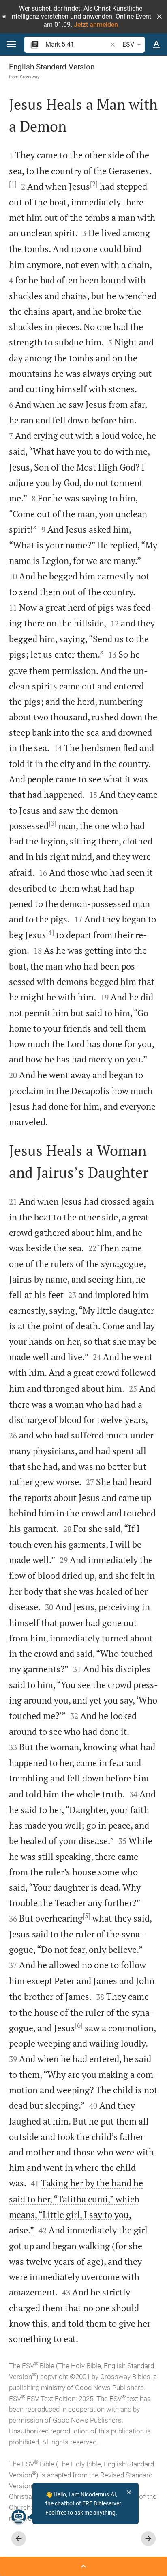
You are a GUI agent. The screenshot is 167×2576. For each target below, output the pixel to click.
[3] (52, 823)
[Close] (129, 2492)
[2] (94, 184)
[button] (159, 17)
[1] (13, 184)
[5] (87, 1916)
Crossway (30, 77)
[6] (79, 2025)
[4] (50, 932)
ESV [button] (128, 44)
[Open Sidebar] (83, 2566)
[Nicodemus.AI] (19, 2517)
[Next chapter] (148, 2539)
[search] (77, 44)
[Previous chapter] (19, 2539)
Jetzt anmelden (96, 25)
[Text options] (156, 45)
